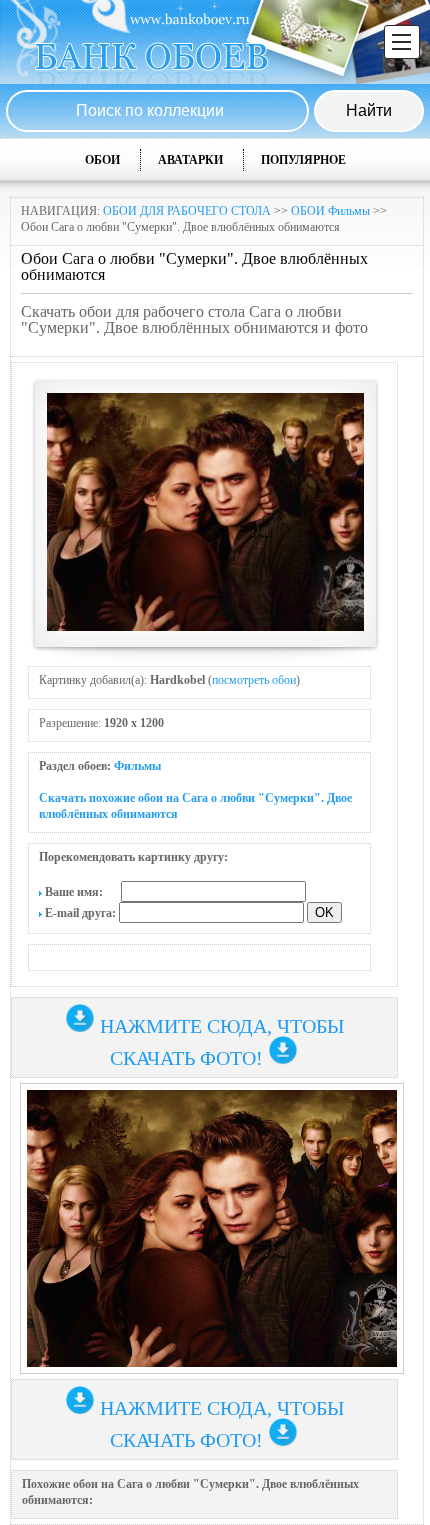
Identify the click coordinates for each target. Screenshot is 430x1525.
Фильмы (137, 766)
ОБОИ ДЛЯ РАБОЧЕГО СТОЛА (187, 211)
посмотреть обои (254, 680)
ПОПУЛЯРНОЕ (303, 160)
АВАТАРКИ (190, 160)
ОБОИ (102, 160)
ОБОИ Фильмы (330, 211)
